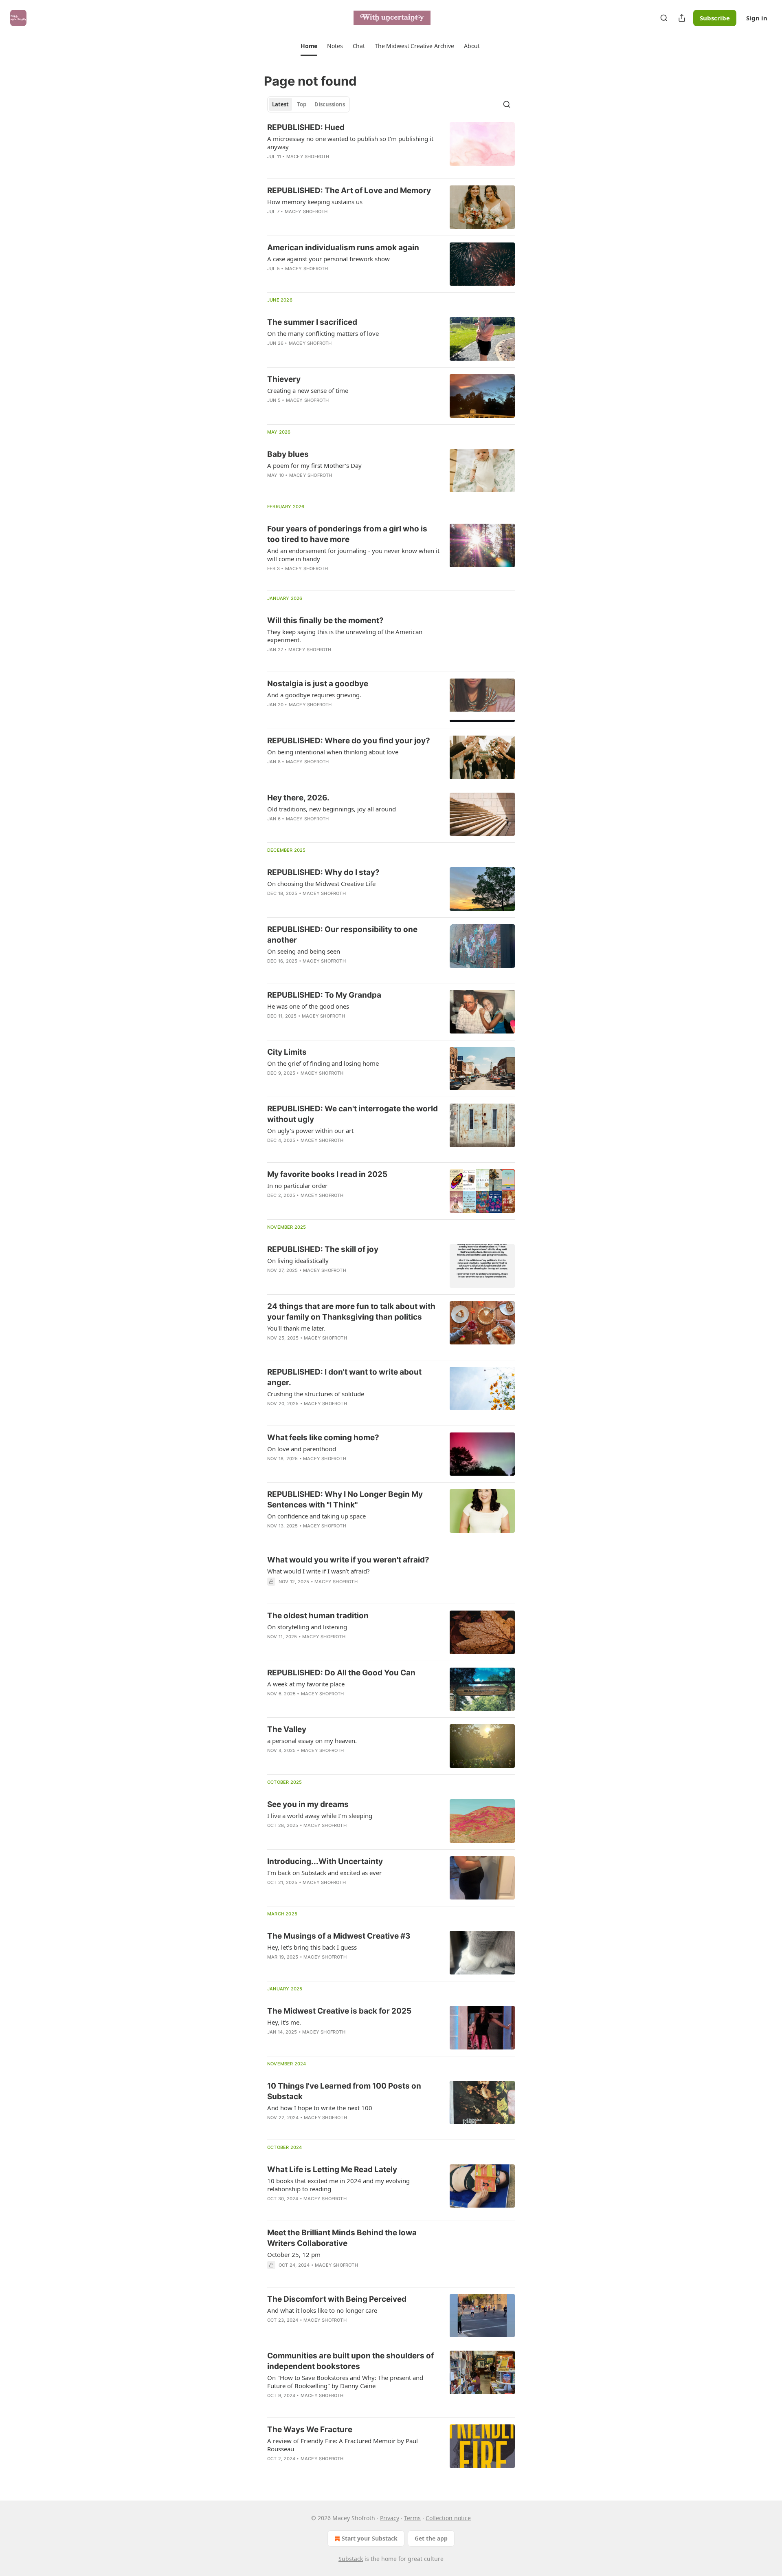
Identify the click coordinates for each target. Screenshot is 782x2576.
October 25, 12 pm (294, 2254)
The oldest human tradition (318, 1616)
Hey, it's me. (284, 2022)
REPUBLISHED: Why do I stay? (323, 872)
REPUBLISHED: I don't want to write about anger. (344, 1377)
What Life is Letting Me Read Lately (332, 2169)
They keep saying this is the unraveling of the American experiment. (345, 636)
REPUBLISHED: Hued (306, 127)
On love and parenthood (302, 1449)
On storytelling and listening (307, 1627)
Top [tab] (302, 104)
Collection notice (448, 2518)
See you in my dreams (308, 1804)
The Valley (287, 1729)
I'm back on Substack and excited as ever (324, 1873)
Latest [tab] (280, 104)
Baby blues (288, 454)
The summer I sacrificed (312, 322)
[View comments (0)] (327, 167)
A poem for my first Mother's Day (314, 465)
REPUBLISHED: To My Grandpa (324, 995)
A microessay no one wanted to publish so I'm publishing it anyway (350, 143)
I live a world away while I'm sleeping (320, 1816)
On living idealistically (298, 1260)
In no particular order (297, 1186)
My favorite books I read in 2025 (327, 1174)
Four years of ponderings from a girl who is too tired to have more (347, 534)
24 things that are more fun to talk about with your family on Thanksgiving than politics (351, 1312)
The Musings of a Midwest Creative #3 (339, 1936)
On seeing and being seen (304, 951)
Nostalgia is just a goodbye (318, 684)
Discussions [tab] (330, 104)
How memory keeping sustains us (315, 202)
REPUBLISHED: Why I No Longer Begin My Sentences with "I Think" (345, 1500)
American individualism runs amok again (343, 248)
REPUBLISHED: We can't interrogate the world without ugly (353, 1114)
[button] (309, 46)
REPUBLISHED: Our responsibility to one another (342, 935)
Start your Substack (370, 2538)
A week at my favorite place (306, 1684)
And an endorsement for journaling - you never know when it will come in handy (353, 555)
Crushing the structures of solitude (316, 1394)
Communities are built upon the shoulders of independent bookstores (350, 2361)
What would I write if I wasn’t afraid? (319, 1571)
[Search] (664, 18)
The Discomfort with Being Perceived (337, 2299)
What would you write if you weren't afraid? (348, 1560)
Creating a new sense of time (308, 390)
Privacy (390, 2518)
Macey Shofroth (308, 156)
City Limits (287, 1052)
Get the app (431, 2538)
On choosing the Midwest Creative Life (321, 884)
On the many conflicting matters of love (323, 333)
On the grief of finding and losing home (323, 1063)
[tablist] (309, 104)
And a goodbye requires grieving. (314, 695)
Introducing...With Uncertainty (325, 1861)
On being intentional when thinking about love (333, 752)
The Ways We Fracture (310, 2429)
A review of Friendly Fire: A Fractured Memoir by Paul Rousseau (343, 2445)
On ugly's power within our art (310, 1130)
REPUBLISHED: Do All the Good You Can (341, 1673)
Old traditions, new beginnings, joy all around (332, 809)
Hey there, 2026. (298, 798)
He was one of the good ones (308, 1006)
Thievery (284, 379)
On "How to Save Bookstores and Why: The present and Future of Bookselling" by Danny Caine (345, 2382)
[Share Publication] (682, 18)
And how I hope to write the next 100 (320, 2108)
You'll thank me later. (296, 1328)
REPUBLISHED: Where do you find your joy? (349, 741)
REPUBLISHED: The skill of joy (323, 1249)
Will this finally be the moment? (325, 620)
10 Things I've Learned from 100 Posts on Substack (344, 2091)
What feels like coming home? (323, 1438)
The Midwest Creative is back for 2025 (339, 2011)
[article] (391, 147)
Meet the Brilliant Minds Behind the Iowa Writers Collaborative (342, 2238)
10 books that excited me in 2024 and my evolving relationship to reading (338, 2185)
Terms (412, 2518)
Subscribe (715, 18)
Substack (351, 2559)
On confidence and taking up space (316, 1516)
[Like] (272, 167)
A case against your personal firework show (328, 259)
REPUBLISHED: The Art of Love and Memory (349, 191)
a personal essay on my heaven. (312, 1741)
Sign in (757, 18)
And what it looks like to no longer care (322, 2310)
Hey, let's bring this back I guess (312, 1947)
